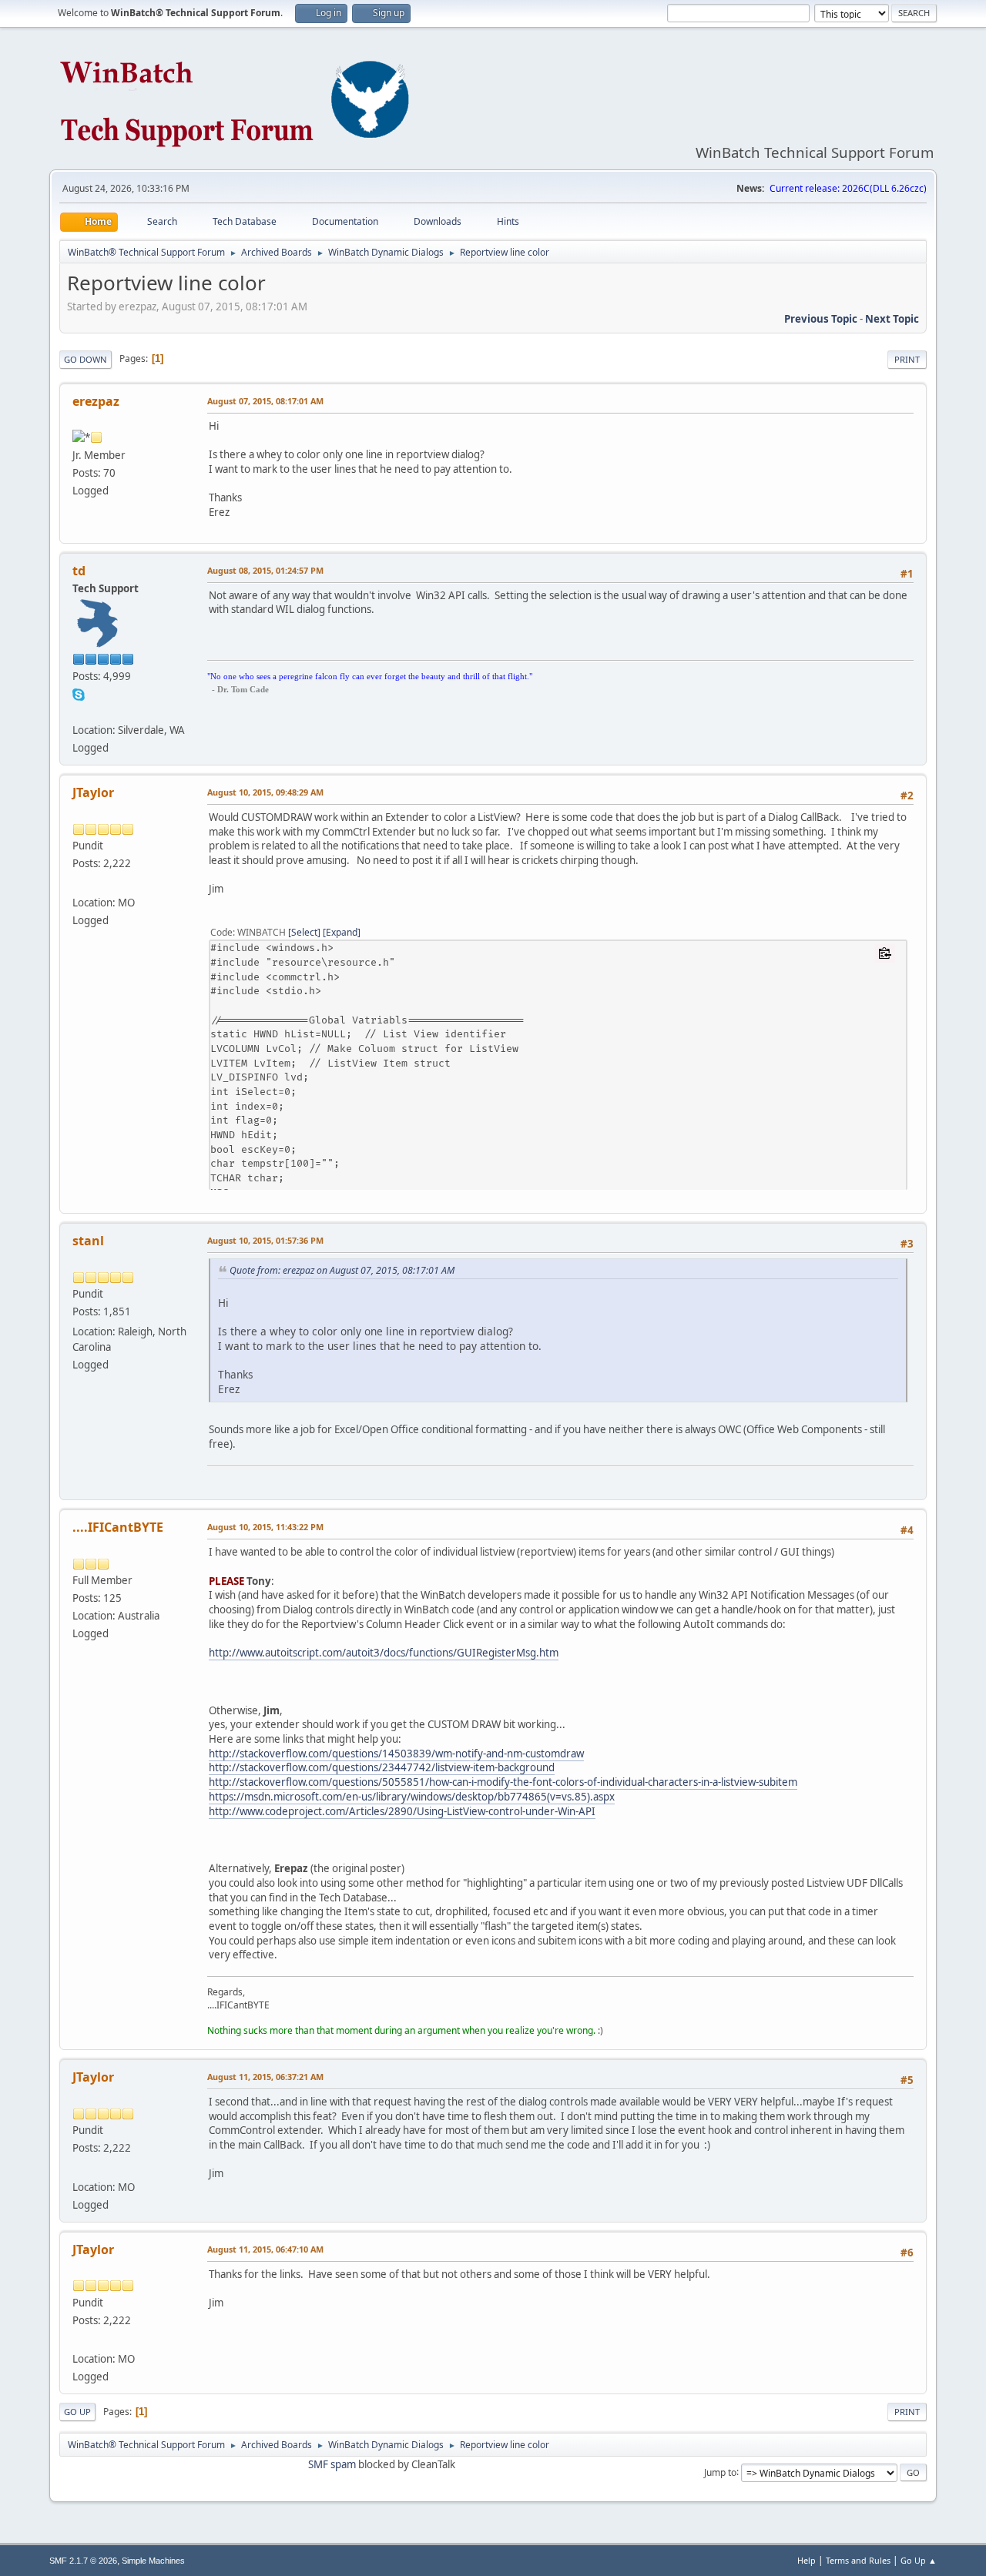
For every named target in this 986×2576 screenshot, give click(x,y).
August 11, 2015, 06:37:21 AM (265, 2077)
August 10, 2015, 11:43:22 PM (265, 1527)
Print (907, 359)
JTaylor (93, 792)
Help (807, 2560)
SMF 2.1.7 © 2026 (83, 2561)
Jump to (720, 2472)
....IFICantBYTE (118, 1527)
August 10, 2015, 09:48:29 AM (265, 792)
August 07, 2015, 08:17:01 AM (265, 401)
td (79, 571)
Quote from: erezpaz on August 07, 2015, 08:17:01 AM (342, 1270)
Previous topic (821, 319)
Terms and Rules (858, 2560)
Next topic (892, 319)
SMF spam (332, 2464)
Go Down (86, 359)
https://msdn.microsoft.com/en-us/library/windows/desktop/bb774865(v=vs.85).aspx (412, 1797)
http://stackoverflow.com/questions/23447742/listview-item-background (382, 1767)
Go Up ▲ (919, 2560)
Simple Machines (153, 2561)
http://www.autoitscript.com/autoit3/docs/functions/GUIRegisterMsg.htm (384, 1653)
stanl (88, 1241)
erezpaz (96, 401)
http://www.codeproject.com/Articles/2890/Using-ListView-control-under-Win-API (402, 1811)
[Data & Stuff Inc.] (79, 883)
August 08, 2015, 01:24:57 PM (265, 570)
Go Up (77, 2412)
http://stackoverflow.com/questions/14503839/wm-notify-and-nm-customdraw (396, 1754)
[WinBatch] (79, 712)
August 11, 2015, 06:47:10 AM (265, 2249)
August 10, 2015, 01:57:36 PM (265, 1240)
